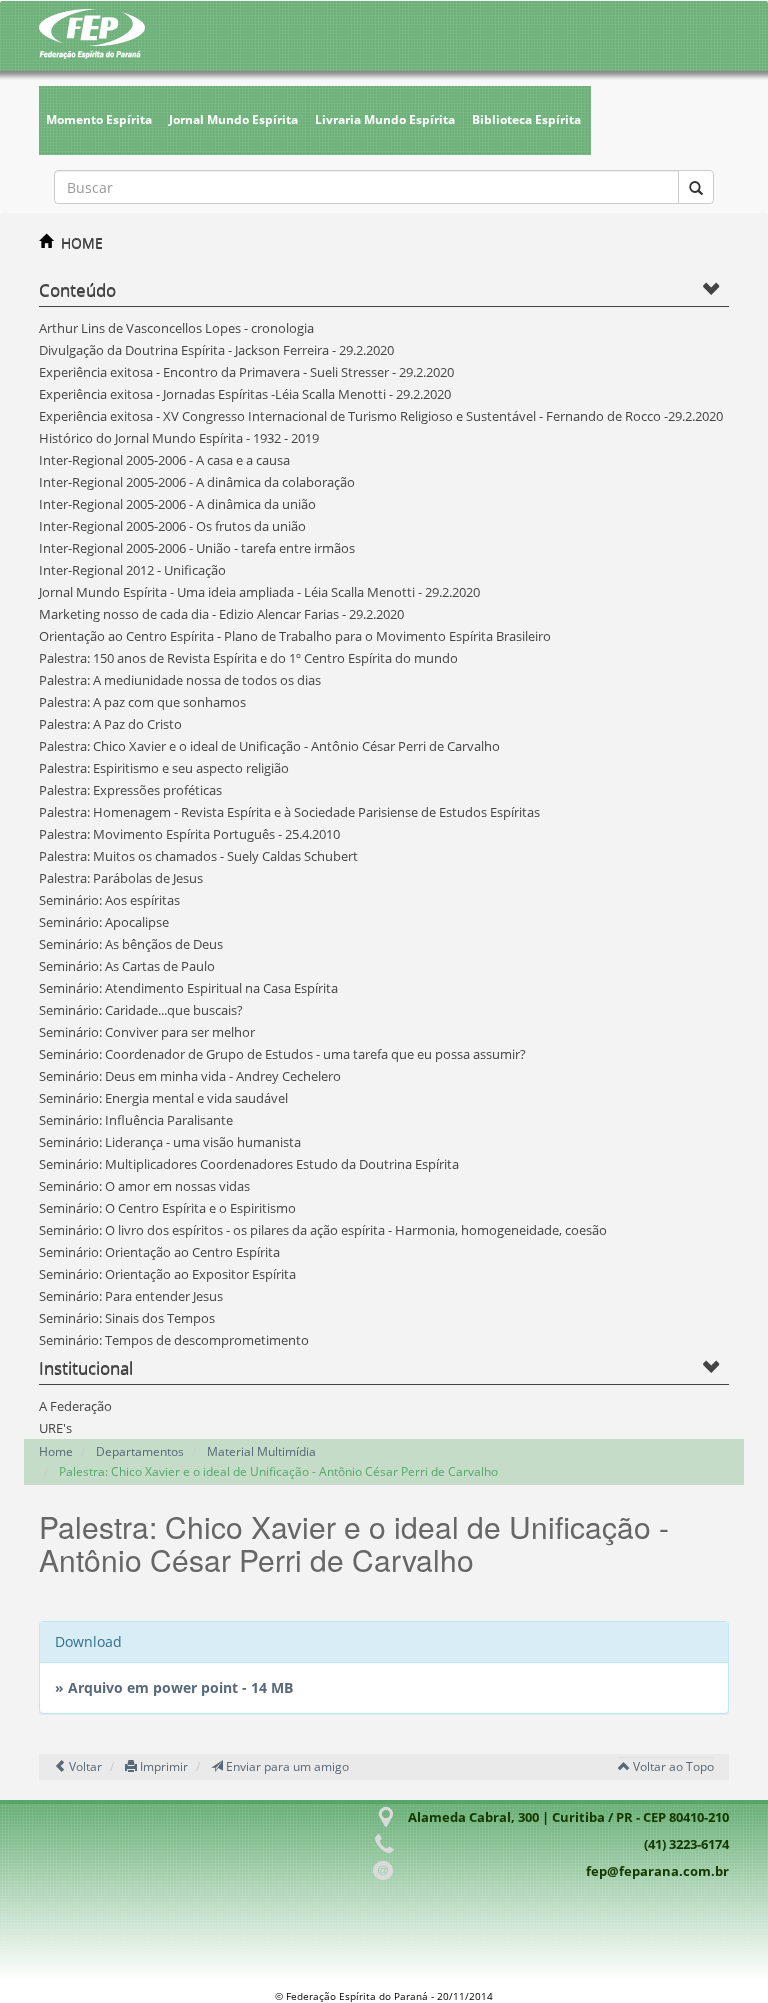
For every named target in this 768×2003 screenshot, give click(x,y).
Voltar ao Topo (672, 1766)
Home (56, 1451)
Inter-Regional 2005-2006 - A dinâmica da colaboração (197, 482)
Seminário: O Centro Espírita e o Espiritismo (167, 1208)
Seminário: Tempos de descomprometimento (174, 1340)
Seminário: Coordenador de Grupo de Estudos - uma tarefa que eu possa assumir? (282, 1054)
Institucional (86, 1367)
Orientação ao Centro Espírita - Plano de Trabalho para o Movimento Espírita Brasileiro (295, 636)
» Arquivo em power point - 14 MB (174, 1687)
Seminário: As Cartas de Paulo (127, 966)
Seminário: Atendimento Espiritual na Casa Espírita (188, 988)
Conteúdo (77, 289)
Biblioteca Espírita (526, 119)
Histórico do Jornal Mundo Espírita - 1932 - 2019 (179, 438)
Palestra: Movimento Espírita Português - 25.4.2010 (189, 834)
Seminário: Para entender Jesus (131, 1296)
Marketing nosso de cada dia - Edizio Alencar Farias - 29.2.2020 (221, 614)
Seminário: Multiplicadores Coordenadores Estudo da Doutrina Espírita (249, 1164)
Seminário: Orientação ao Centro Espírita (159, 1252)
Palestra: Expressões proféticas (130, 790)
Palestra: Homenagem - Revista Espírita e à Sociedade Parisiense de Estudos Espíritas (289, 812)
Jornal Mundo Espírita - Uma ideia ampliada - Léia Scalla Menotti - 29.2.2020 (259, 592)
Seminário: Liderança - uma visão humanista (170, 1142)
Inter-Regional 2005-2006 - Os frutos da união (172, 526)
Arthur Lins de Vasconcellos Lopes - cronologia (176, 328)
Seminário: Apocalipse (104, 922)
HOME (82, 242)
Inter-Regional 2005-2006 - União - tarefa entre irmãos (197, 548)
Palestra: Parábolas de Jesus (121, 878)
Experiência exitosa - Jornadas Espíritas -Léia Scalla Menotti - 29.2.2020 (245, 394)
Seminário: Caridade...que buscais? (141, 1010)
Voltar (84, 1766)
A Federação (75, 1406)
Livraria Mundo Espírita (385, 119)
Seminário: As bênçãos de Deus (131, 944)
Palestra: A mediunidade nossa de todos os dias (180, 680)
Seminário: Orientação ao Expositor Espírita (167, 1274)
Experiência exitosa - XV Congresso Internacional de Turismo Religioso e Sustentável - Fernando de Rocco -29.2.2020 (381, 416)
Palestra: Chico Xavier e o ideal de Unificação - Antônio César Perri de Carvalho (269, 746)
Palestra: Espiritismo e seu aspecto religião (164, 768)
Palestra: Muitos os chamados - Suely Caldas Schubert (198, 856)
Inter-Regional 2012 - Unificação (132, 570)
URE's (55, 1428)
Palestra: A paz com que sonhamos (142, 702)
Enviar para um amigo (286, 1766)
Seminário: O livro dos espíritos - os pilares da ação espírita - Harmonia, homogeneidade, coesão (323, 1230)
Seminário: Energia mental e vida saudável (163, 1098)
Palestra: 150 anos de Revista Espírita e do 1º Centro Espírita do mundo (248, 658)
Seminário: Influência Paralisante (136, 1120)
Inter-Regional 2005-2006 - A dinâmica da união (177, 504)
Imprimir (162, 1766)
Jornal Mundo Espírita (233, 119)
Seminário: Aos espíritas (109, 900)
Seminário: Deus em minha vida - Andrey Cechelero (190, 1076)
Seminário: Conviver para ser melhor (147, 1032)
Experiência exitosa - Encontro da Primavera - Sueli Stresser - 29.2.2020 (246, 372)
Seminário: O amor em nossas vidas (144, 1186)
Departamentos (140, 1451)
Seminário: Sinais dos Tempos (127, 1318)
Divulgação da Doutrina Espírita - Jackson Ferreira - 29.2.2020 (216, 350)
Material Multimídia (261, 1451)
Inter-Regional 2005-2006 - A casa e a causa (164, 460)
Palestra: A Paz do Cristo (110, 724)
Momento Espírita (99, 119)
